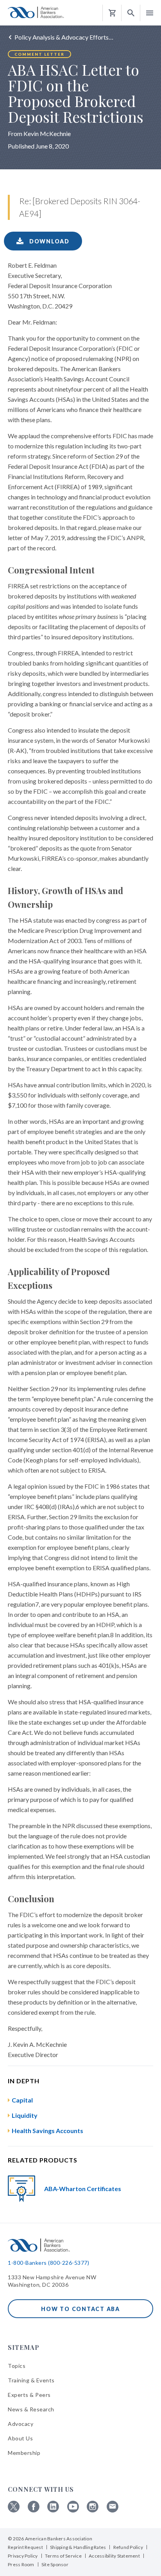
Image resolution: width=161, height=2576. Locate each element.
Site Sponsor (55, 2564)
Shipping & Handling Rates (78, 2547)
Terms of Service (63, 2556)
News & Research (31, 2409)
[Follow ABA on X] (14, 2510)
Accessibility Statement (114, 2556)
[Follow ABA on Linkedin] (53, 2510)
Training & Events (31, 2380)
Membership (24, 2453)
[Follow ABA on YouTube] (73, 2510)
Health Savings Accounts (47, 2131)
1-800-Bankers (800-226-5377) (48, 2263)
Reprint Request (25, 2547)
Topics (17, 2366)
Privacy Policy (23, 2556)
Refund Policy (128, 2547)
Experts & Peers (29, 2395)
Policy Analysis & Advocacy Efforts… (64, 37)
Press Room (21, 2564)
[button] (131, 13)
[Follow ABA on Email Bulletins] (113, 2510)
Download (48, 241)
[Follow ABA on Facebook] (34, 2510)
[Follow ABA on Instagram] (93, 2510)
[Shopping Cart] (112, 13)
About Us (20, 2438)
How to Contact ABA (80, 2309)
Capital (22, 2100)
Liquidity (25, 2115)
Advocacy (21, 2424)
